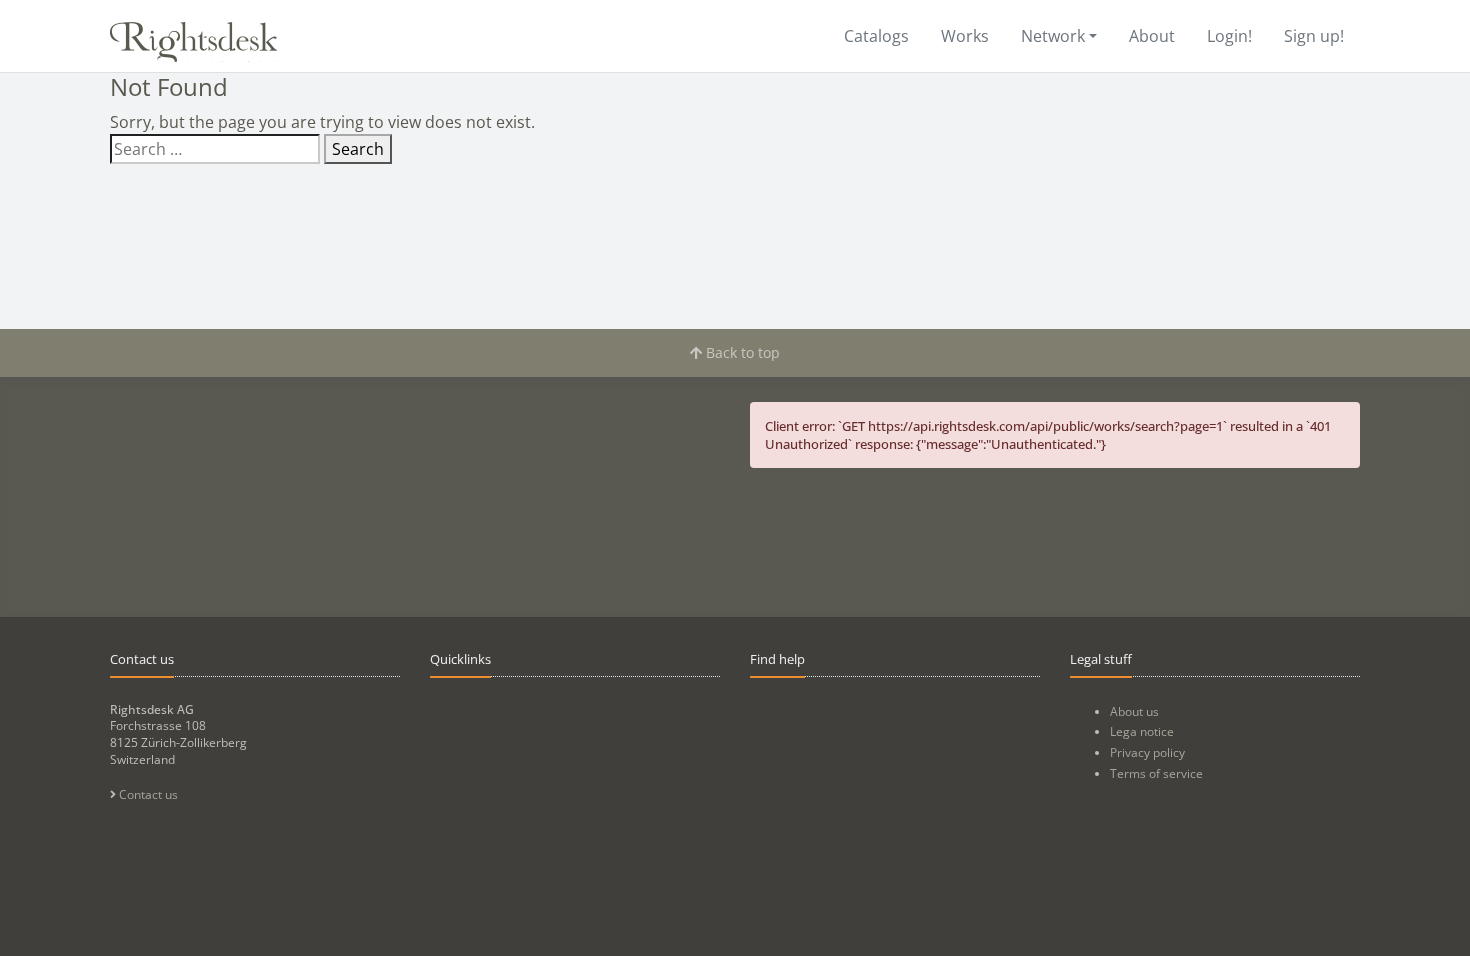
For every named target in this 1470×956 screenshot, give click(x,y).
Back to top (741, 352)
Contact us (147, 794)
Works (965, 36)
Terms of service (1156, 773)
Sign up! (1314, 36)
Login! (1229, 36)
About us (1134, 711)
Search (358, 149)
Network (1053, 36)
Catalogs (876, 36)
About (1152, 36)
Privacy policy (1147, 752)
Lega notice (1142, 731)
